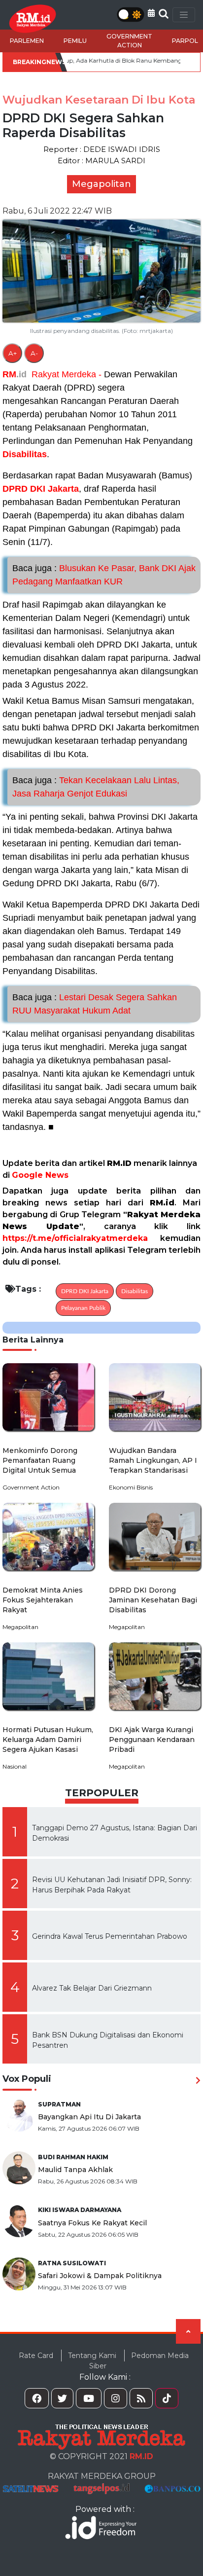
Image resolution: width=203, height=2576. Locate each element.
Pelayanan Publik (83, 1308)
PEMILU (75, 41)
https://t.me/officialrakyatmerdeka (75, 1238)
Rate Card (36, 2356)
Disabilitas (25, 454)
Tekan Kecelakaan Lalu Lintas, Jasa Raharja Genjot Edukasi (96, 787)
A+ (13, 353)
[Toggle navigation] (184, 15)
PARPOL (185, 41)
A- (34, 353)
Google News (40, 1175)
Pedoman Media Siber (139, 2361)
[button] (151, 13)
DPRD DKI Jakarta (41, 489)
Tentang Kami (92, 2356)
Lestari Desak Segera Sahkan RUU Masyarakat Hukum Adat (95, 1004)
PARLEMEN (27, 41)
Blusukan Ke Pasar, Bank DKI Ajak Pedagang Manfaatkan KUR (104, 575)
